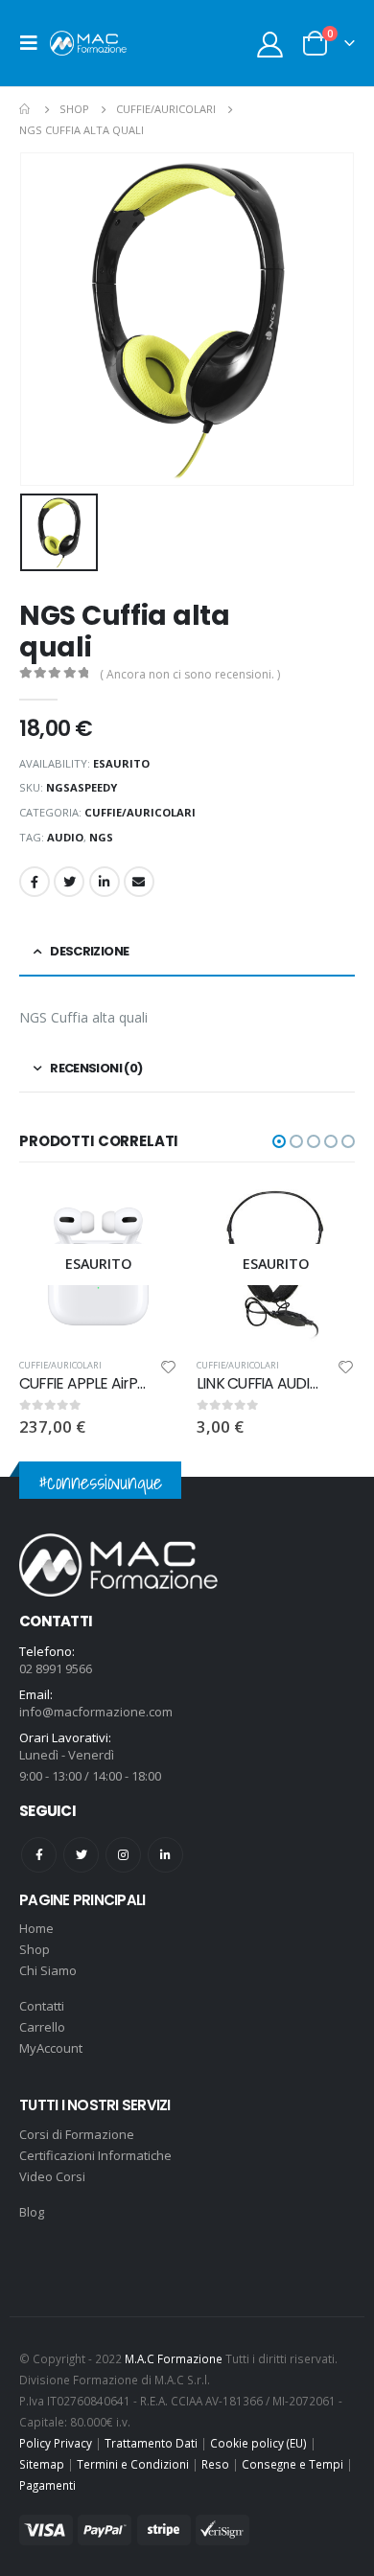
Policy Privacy (56, 2443)
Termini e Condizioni (133, 2464)
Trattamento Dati (151, 2443)
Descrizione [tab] (89, 951)
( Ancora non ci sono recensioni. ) (190, 674)
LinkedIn (105, 882)
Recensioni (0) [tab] (96, 1068)
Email (139, 882)
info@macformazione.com (96, 1712)
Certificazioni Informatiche (95, 2155)
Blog (32, 2212)
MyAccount (51, 2048)
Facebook (35, 882)
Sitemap (42, 2464)
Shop (35, 1949)
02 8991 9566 (56, 1668)
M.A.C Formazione (174, 2358)
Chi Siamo (48, 1970)
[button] (279, 1141)
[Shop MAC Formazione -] (88, 43)
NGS (101, 837)
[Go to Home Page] (26, 109)
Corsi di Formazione (77, 2134)
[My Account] (270, 44)
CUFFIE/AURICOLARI (140, 812)
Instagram (123, 1855)
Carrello (42, 2027)
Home (36, 1928)
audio (65, 837)
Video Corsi (52, 2176)
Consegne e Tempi (292, 2464)
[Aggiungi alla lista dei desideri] (169, 1370)
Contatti (42, 2006)
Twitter (69, 882)
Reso (215, 2464)
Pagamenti (47, 2485)
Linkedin (165, 1855)
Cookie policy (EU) (258, 2443)
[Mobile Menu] (35, 43)
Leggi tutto (146, 1217)
